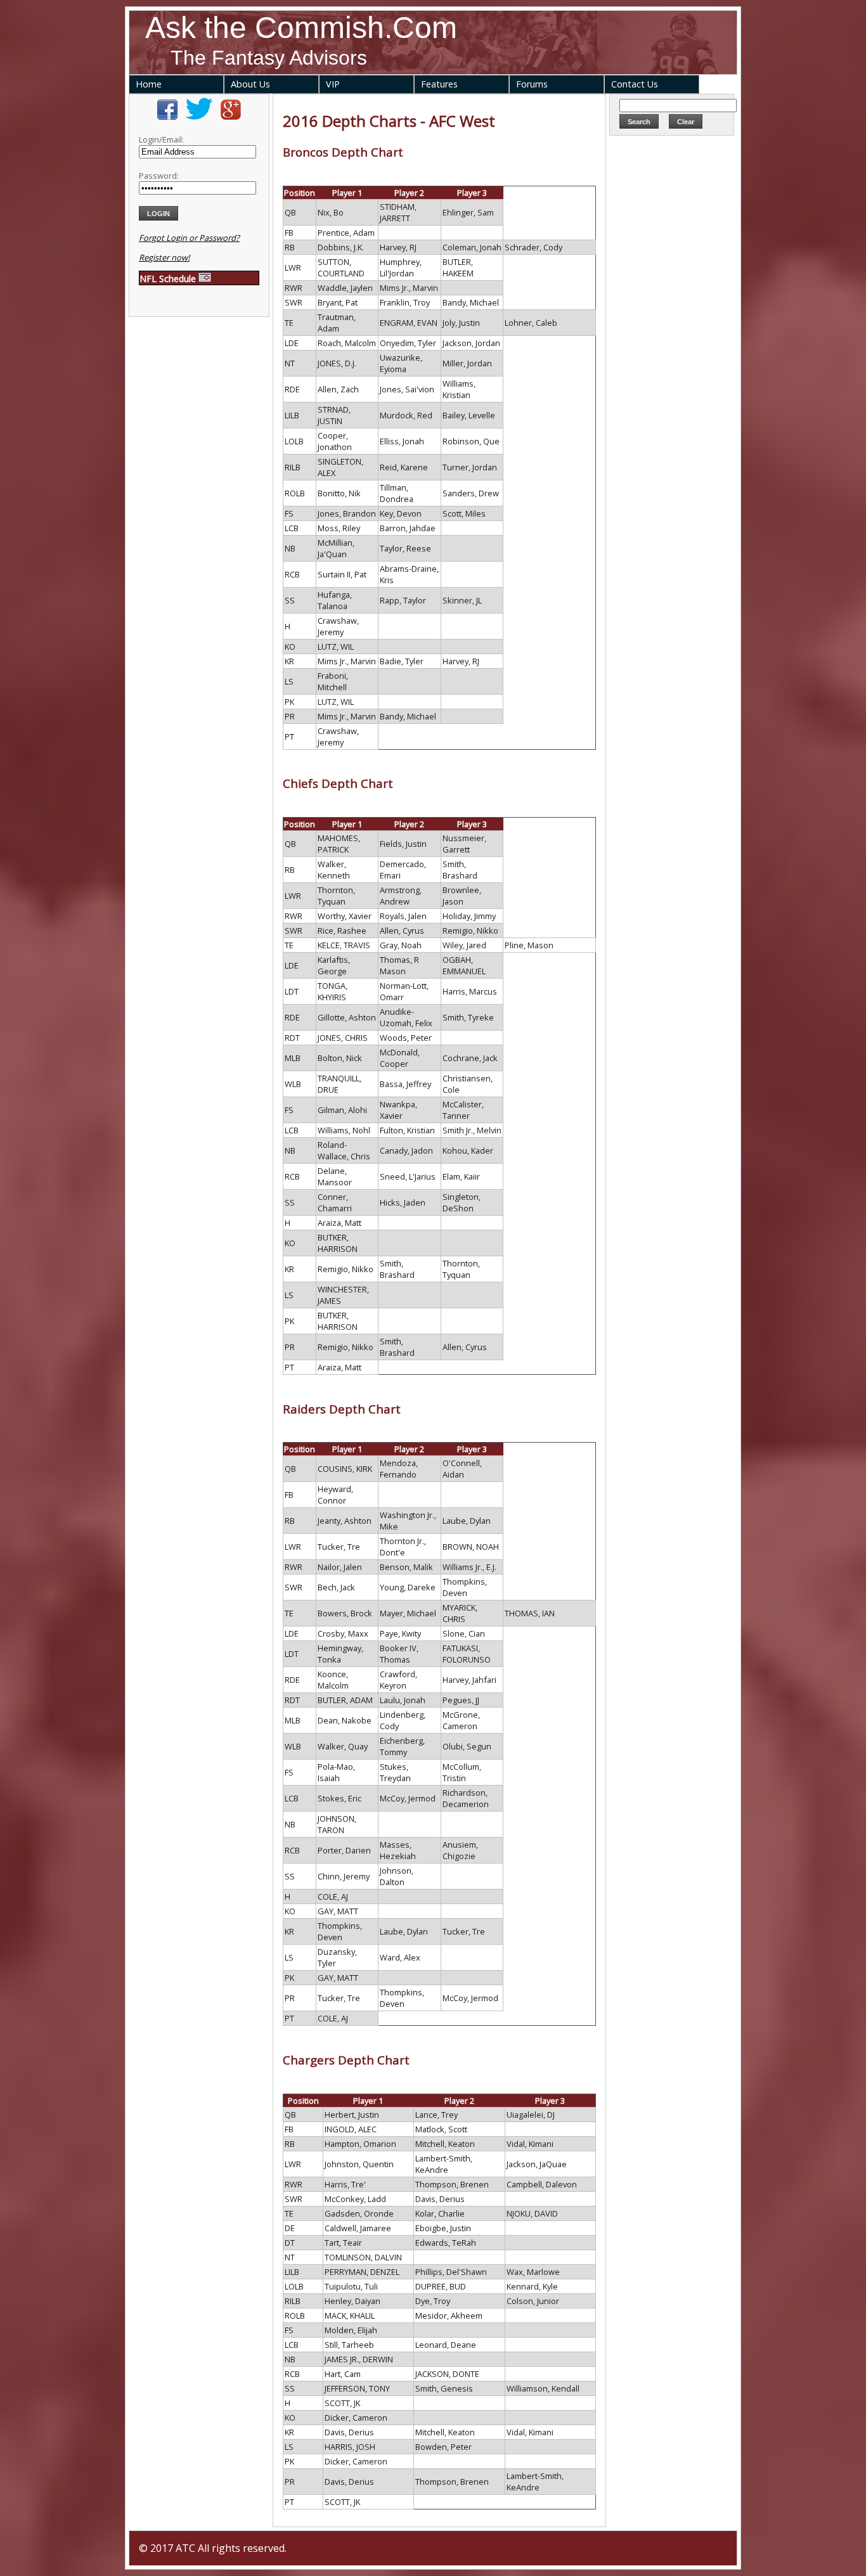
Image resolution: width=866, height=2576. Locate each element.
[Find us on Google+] (231, 117)
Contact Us (635, 84)
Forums (532, 84)
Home (149, 84)
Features (439, 84)
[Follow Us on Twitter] (199, 117)
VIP (333, 84)
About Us (250, 84)
